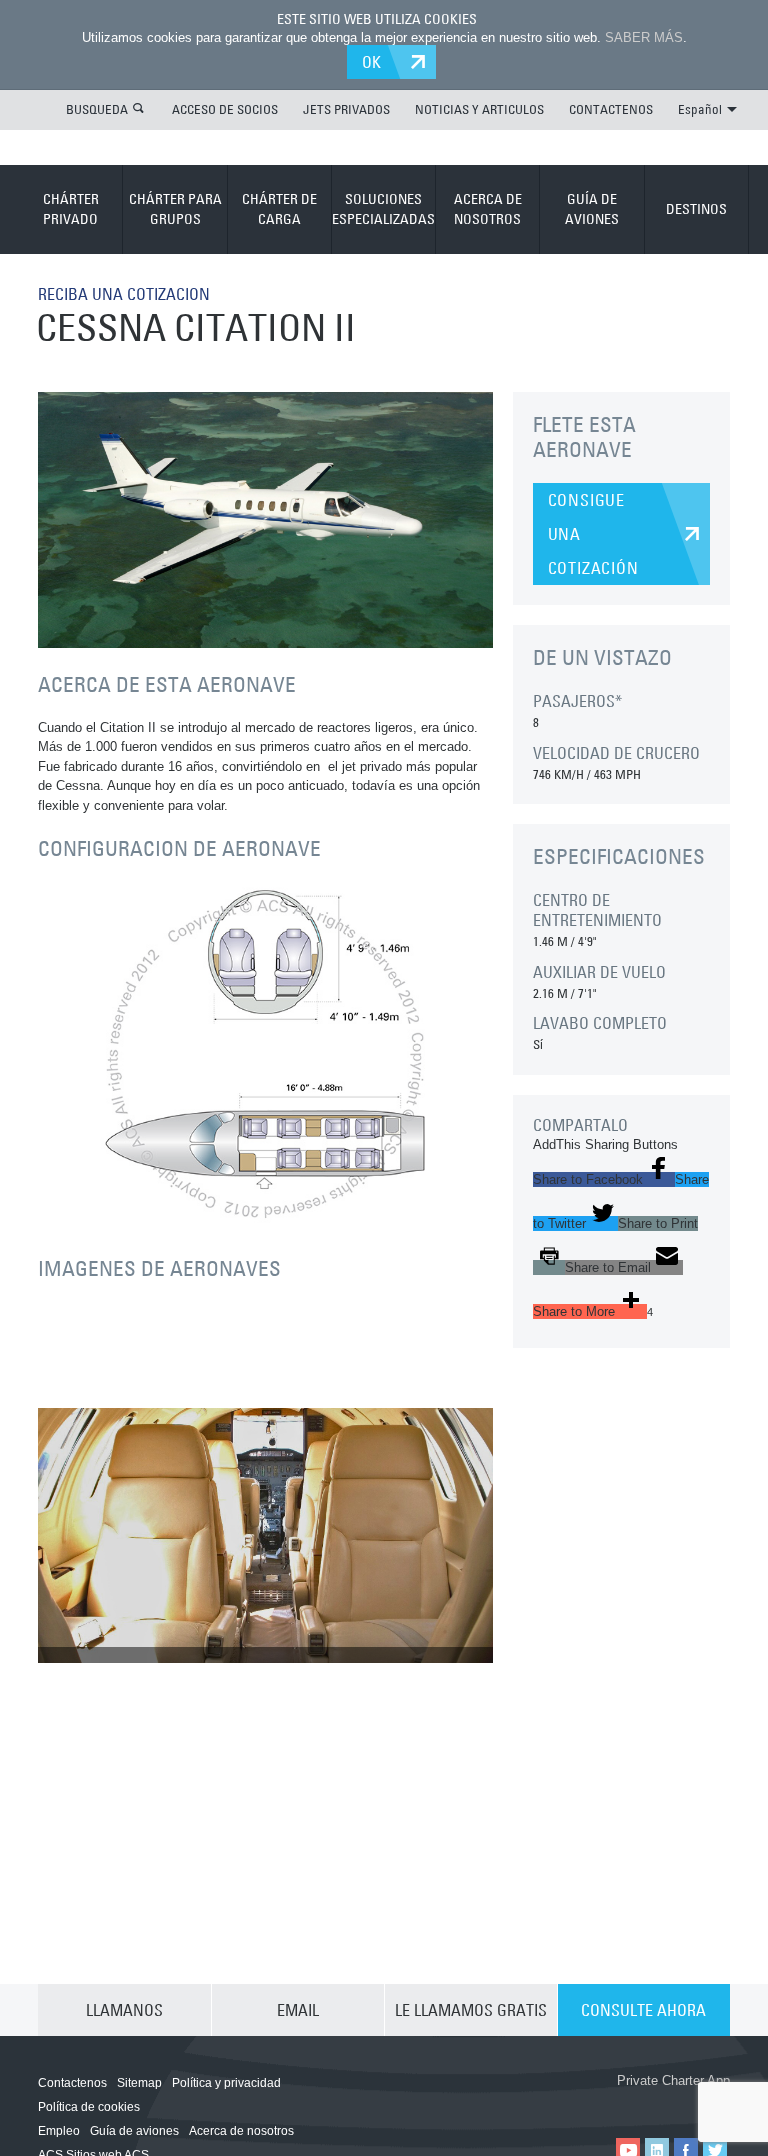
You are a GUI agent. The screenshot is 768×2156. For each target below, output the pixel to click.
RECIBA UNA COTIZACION (124, 294)
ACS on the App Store (554, 2103)
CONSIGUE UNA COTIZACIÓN (593, 534)
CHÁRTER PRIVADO (71, 209)
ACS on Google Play (674, 2103)
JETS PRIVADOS (346, 109)
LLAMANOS (124, 2010)
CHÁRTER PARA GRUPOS (175, 209)
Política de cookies (89, 2107)
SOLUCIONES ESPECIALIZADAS (383, 209)
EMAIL (298, 2010)
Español (700, 109)
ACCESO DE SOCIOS (225, 109)
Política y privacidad (226, 2083)
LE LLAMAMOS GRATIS (471, 2010)
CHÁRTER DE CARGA (279, 209)
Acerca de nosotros (241, 2131)
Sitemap (139, 2083)
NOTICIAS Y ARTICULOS (479, 109)
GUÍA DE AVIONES (592, 209)
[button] (604, 1179)
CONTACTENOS (611, 109)
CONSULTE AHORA (643, 2010)
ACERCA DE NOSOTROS (488, 209)
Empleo (59, 2131)
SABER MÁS (644, 37)
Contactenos (72, 2083)
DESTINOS (696, 209)
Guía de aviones (134, 2131)
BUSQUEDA (97, 109)
